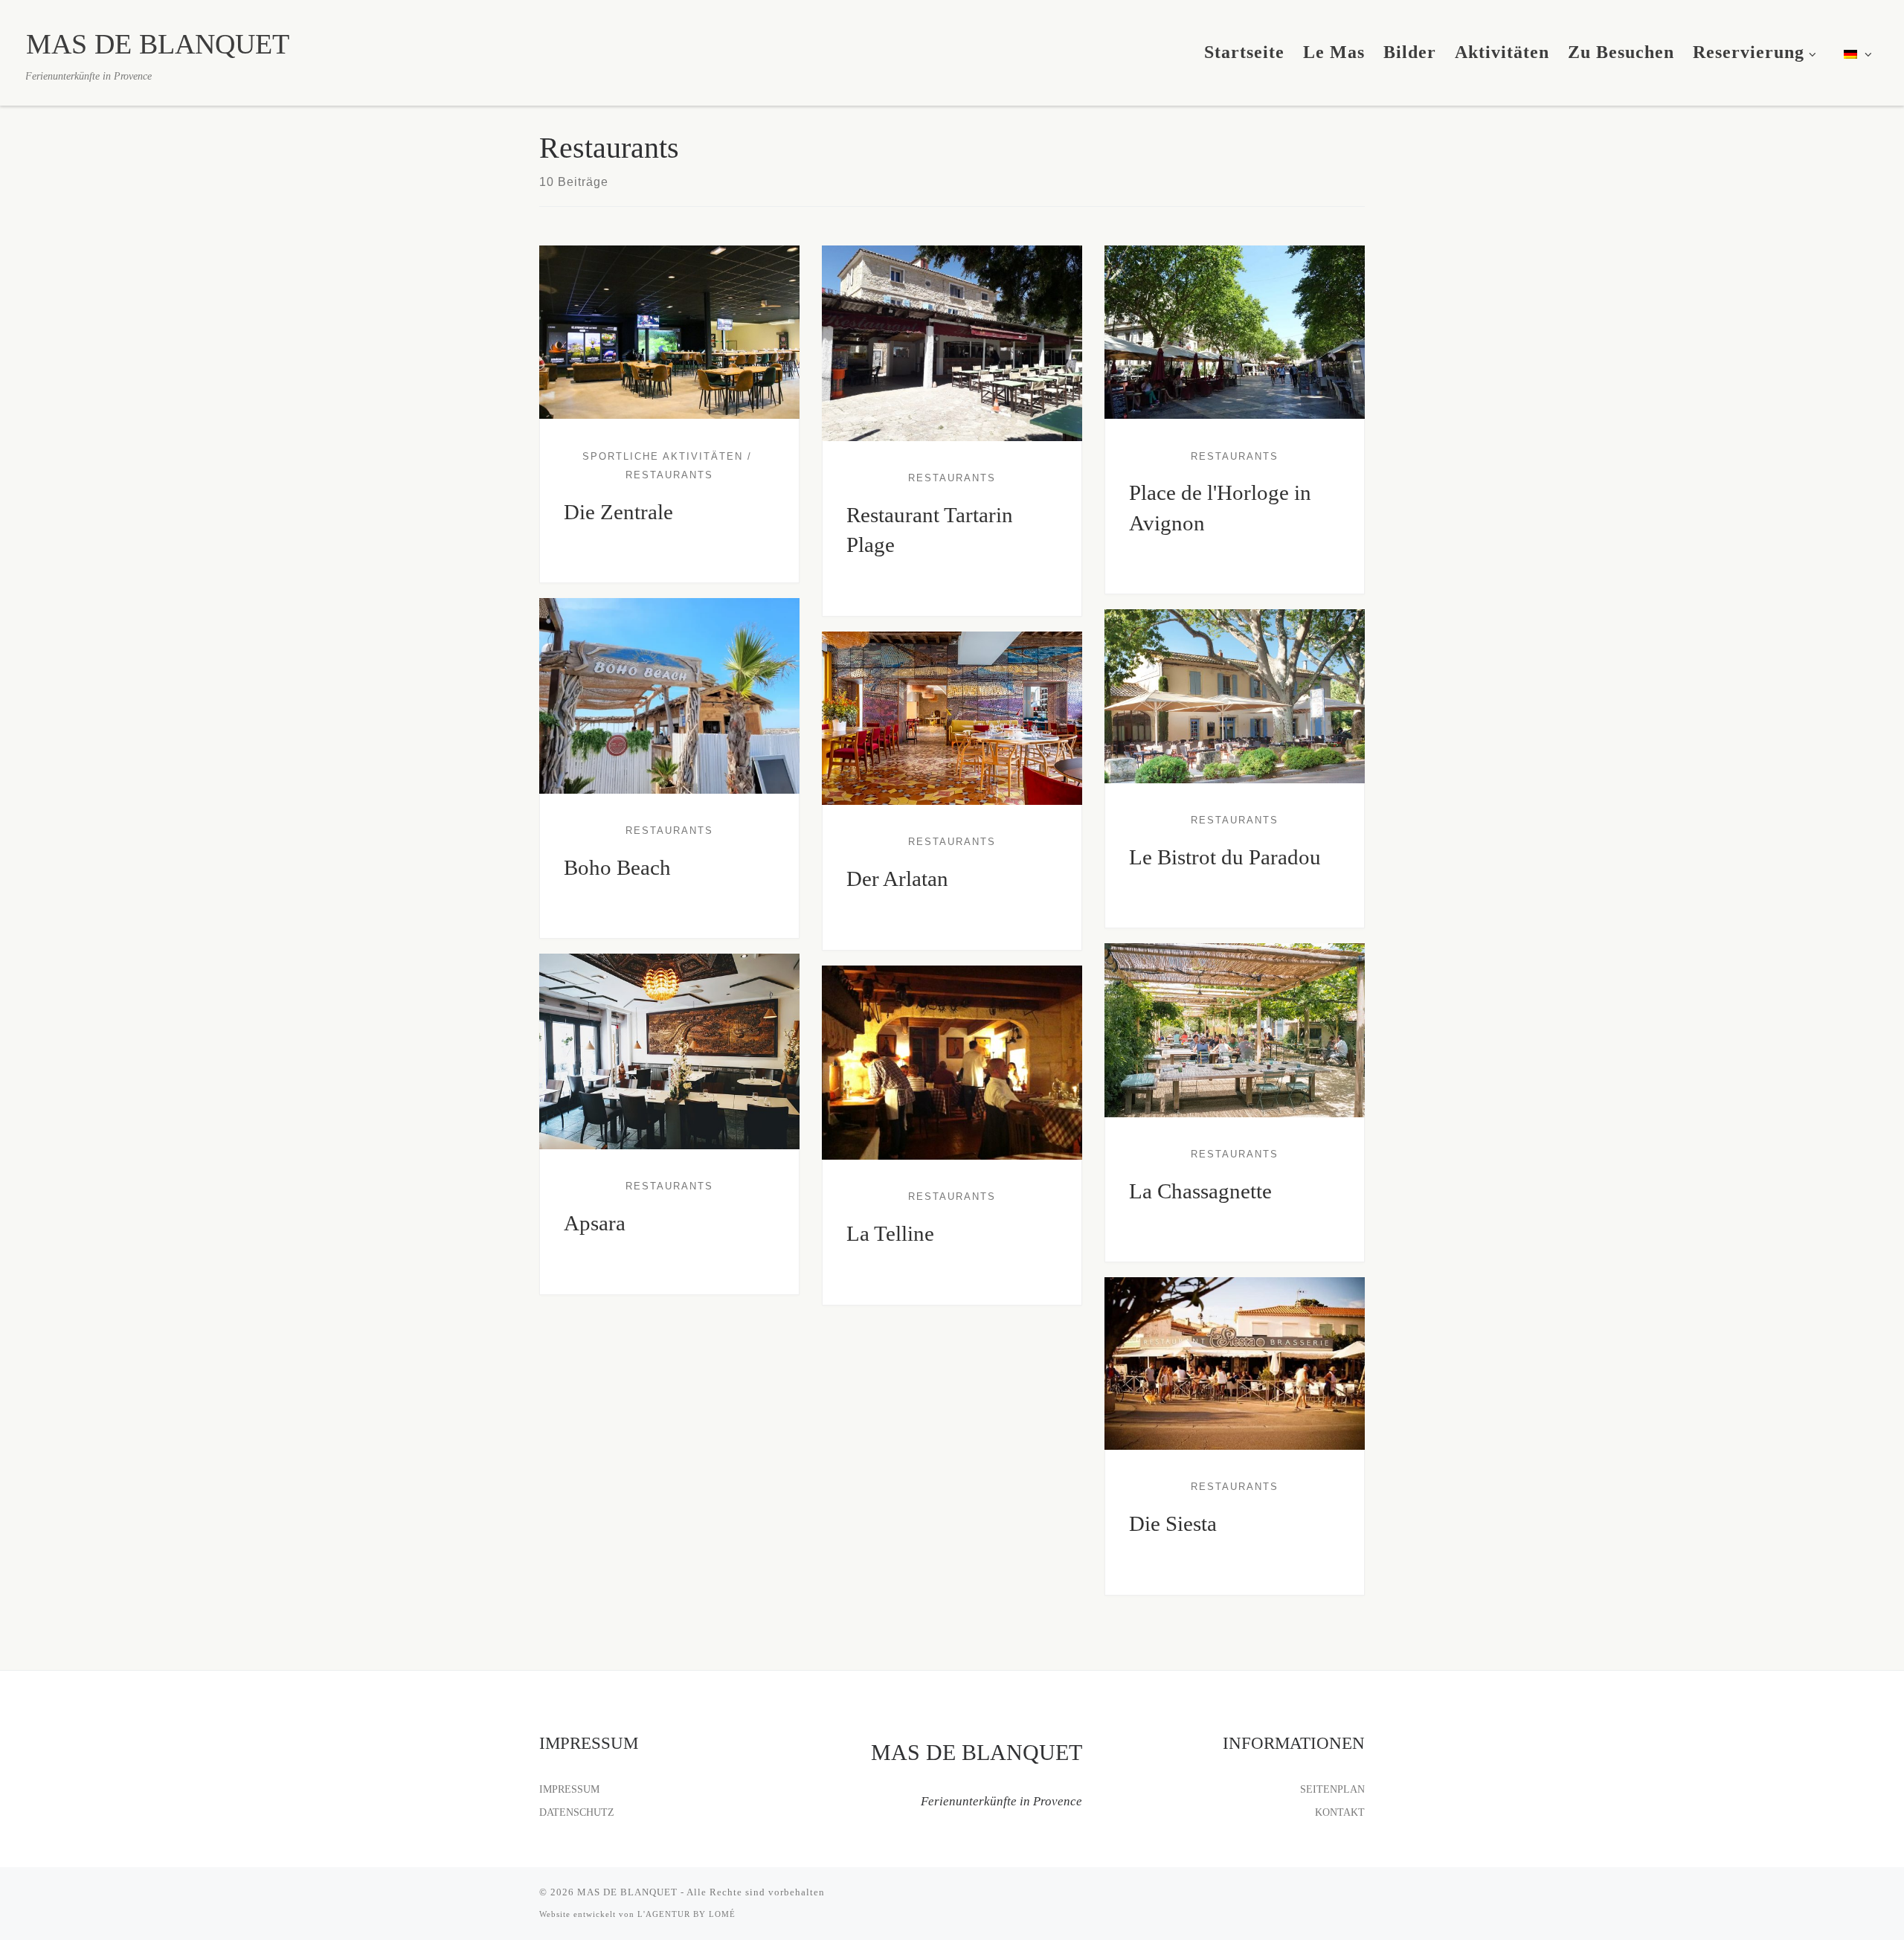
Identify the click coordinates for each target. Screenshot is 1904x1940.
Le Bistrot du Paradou (1225, 857)
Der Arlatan (897, 879)
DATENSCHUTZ (577, 1812)
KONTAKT (1340, 1812)
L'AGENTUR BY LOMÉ (686, 1914)
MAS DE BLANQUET (627, 1892)
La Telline (890, 1233)
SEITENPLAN (1332, 1789)
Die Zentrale (618, 512)
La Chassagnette (1200, 1191)
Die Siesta (1173, 1523)
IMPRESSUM (569, 1789)
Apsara (595, 1223)
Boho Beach (617, 867)
